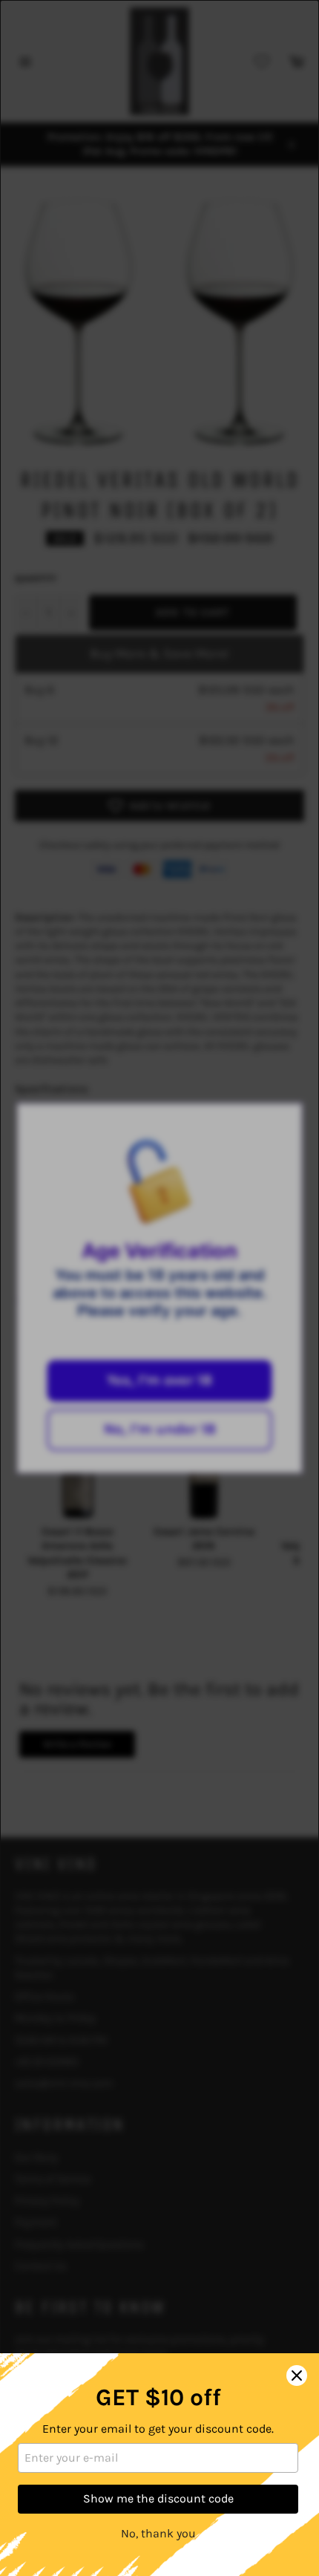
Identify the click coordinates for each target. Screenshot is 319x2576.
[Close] (297, 2376)
